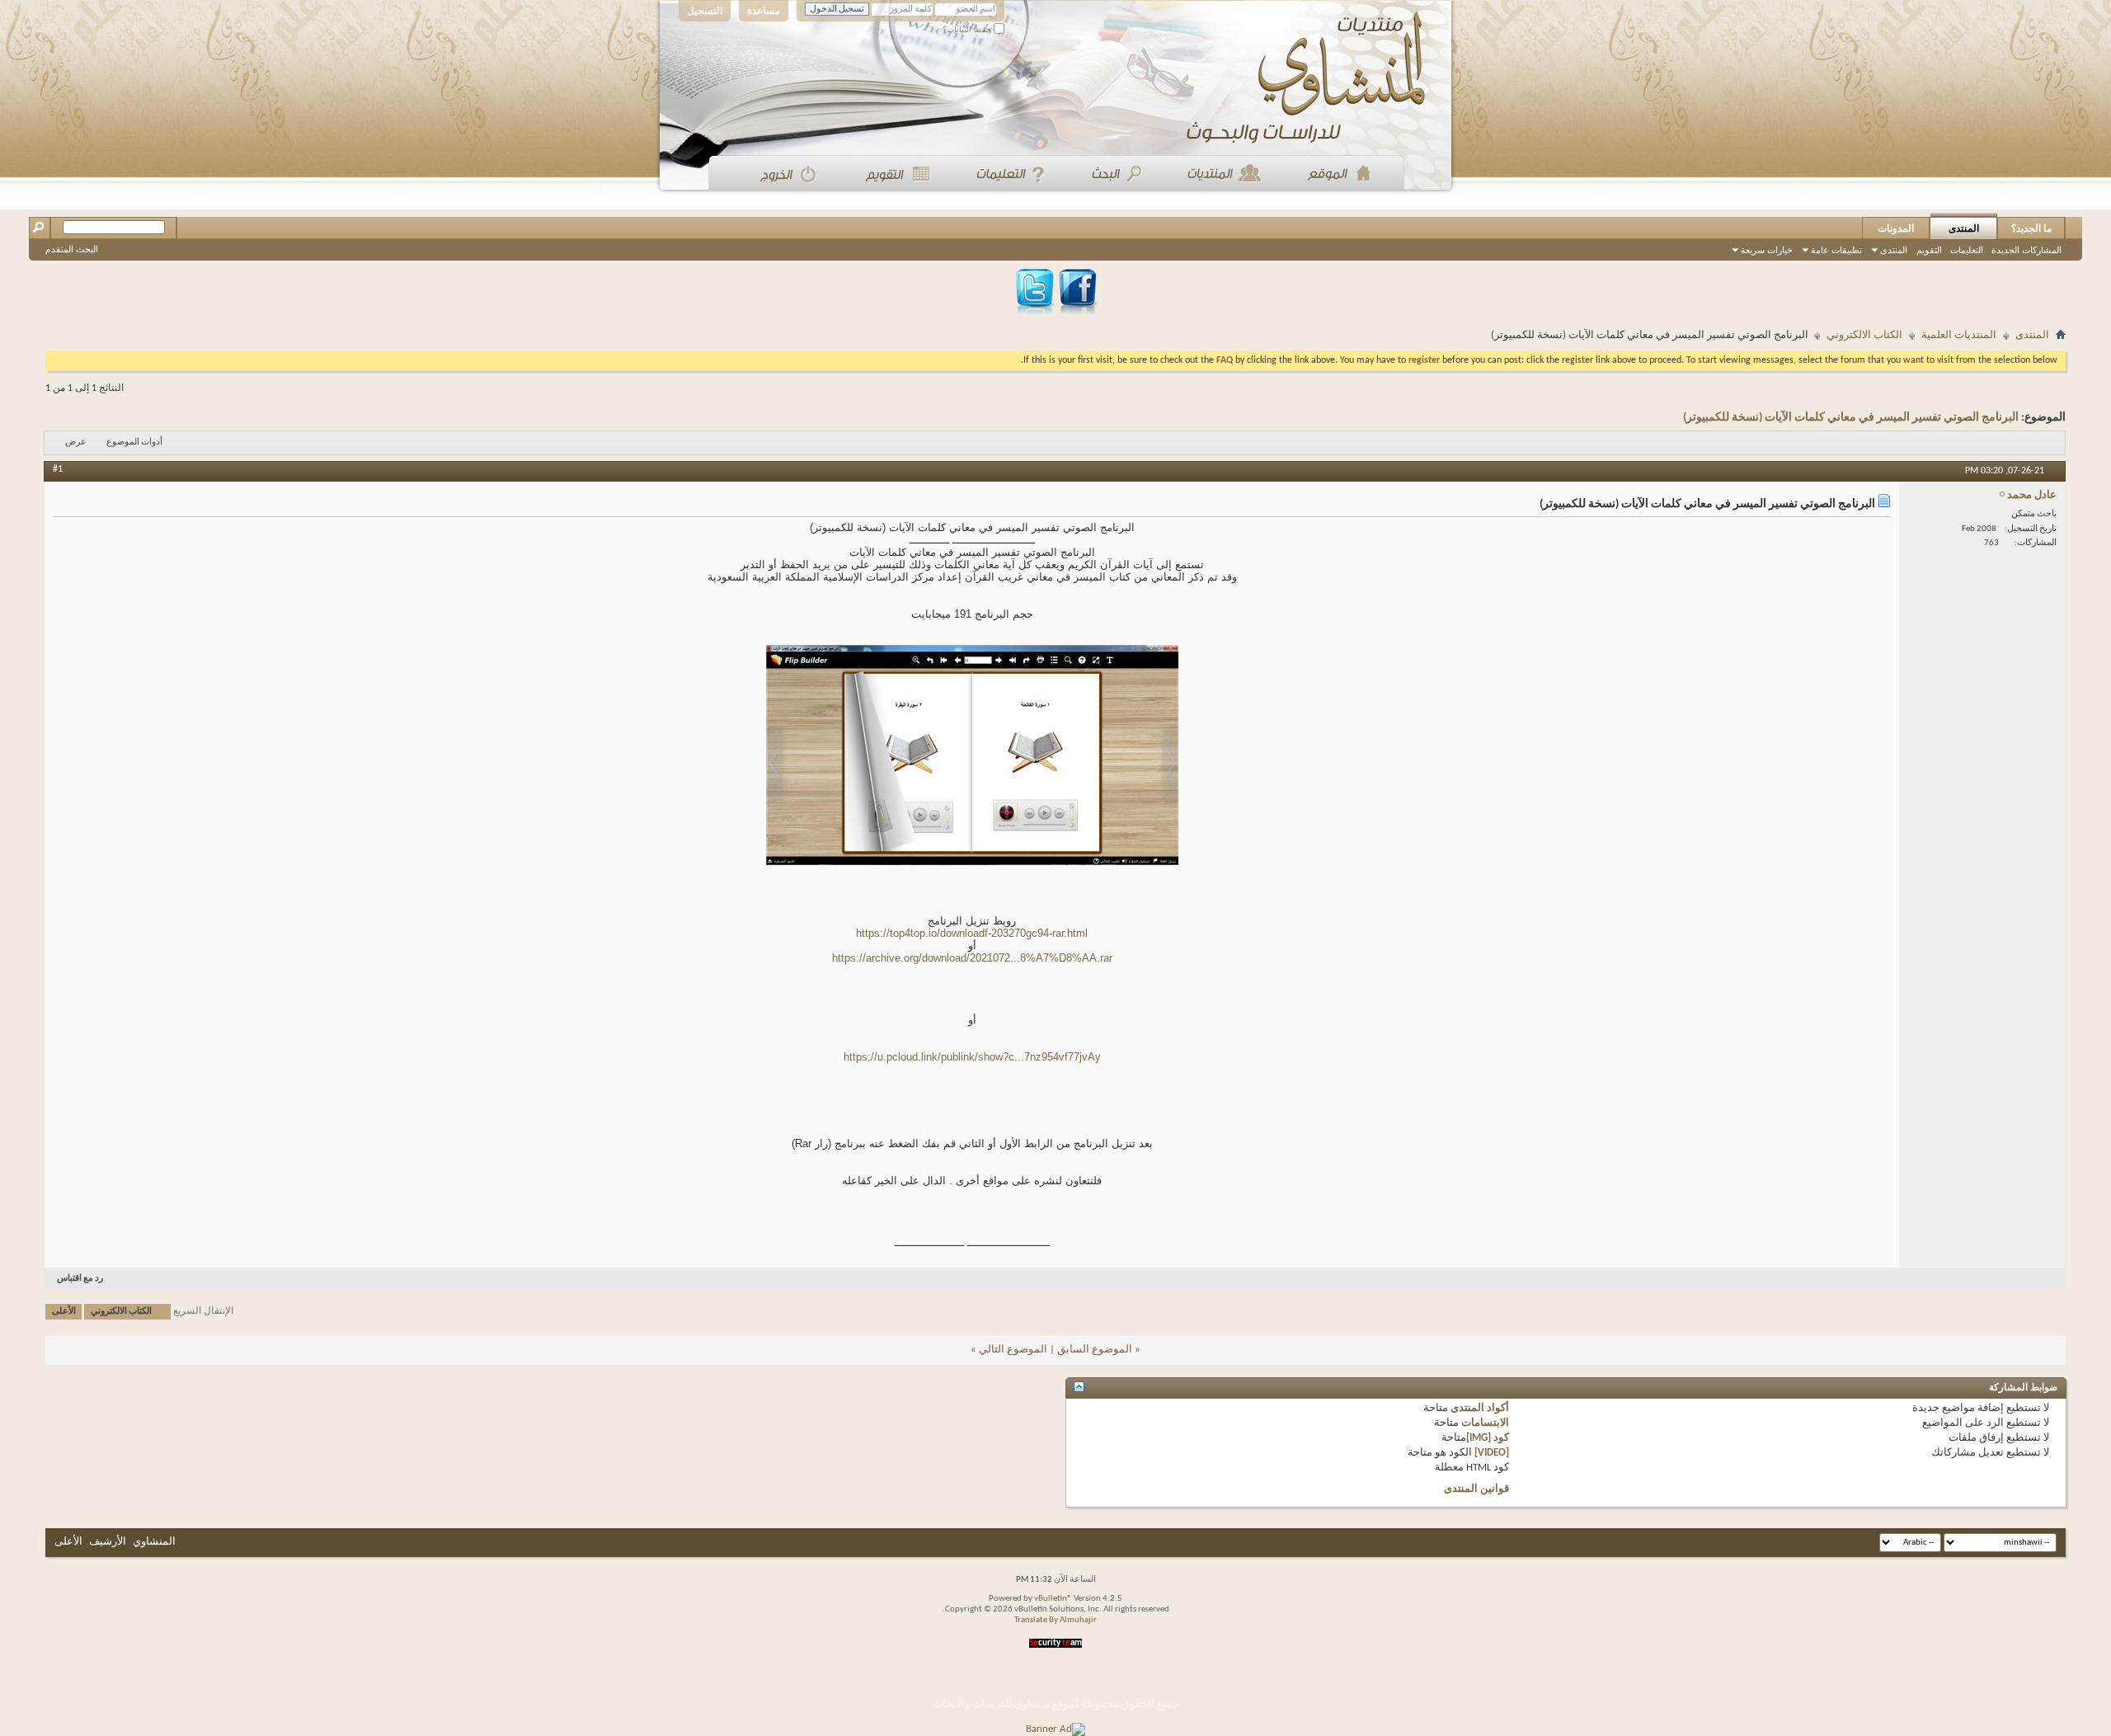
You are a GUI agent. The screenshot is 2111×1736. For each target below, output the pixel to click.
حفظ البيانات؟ (968, 29)
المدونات (1896, 228)
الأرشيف (108, 1542)
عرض (76, 442)
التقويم (1929, 250)
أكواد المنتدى (1480, 1408)
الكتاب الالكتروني (1864, 335)
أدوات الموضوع (134, 442)
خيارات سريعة (1767, 250)
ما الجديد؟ (2031, 228)
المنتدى (1964, 228)
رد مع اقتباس (80, 1279)
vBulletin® (1053, 1599)
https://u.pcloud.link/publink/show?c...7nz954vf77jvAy (972, 1057)
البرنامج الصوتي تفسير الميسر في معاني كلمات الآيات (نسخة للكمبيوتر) (1851, 418)
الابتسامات (1485, 1423)
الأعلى (64, 1312)
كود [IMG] (1488, 1438)
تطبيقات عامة (1836, 250)
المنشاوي (154, 1542)
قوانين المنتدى (1476, 1489)
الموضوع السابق (1095, 1350)
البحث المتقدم (72, 249)
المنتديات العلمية (1959, 335)
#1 (58, 469)
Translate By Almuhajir (1055, 1620)
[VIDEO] (1492, 1453)
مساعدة (764, 11)
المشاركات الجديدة (2026, 250)
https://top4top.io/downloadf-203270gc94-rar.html (972, 933)
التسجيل (705, 11)
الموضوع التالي (1013, 1350)
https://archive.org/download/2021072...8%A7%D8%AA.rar (972, 958)
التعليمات (1967, 250)
